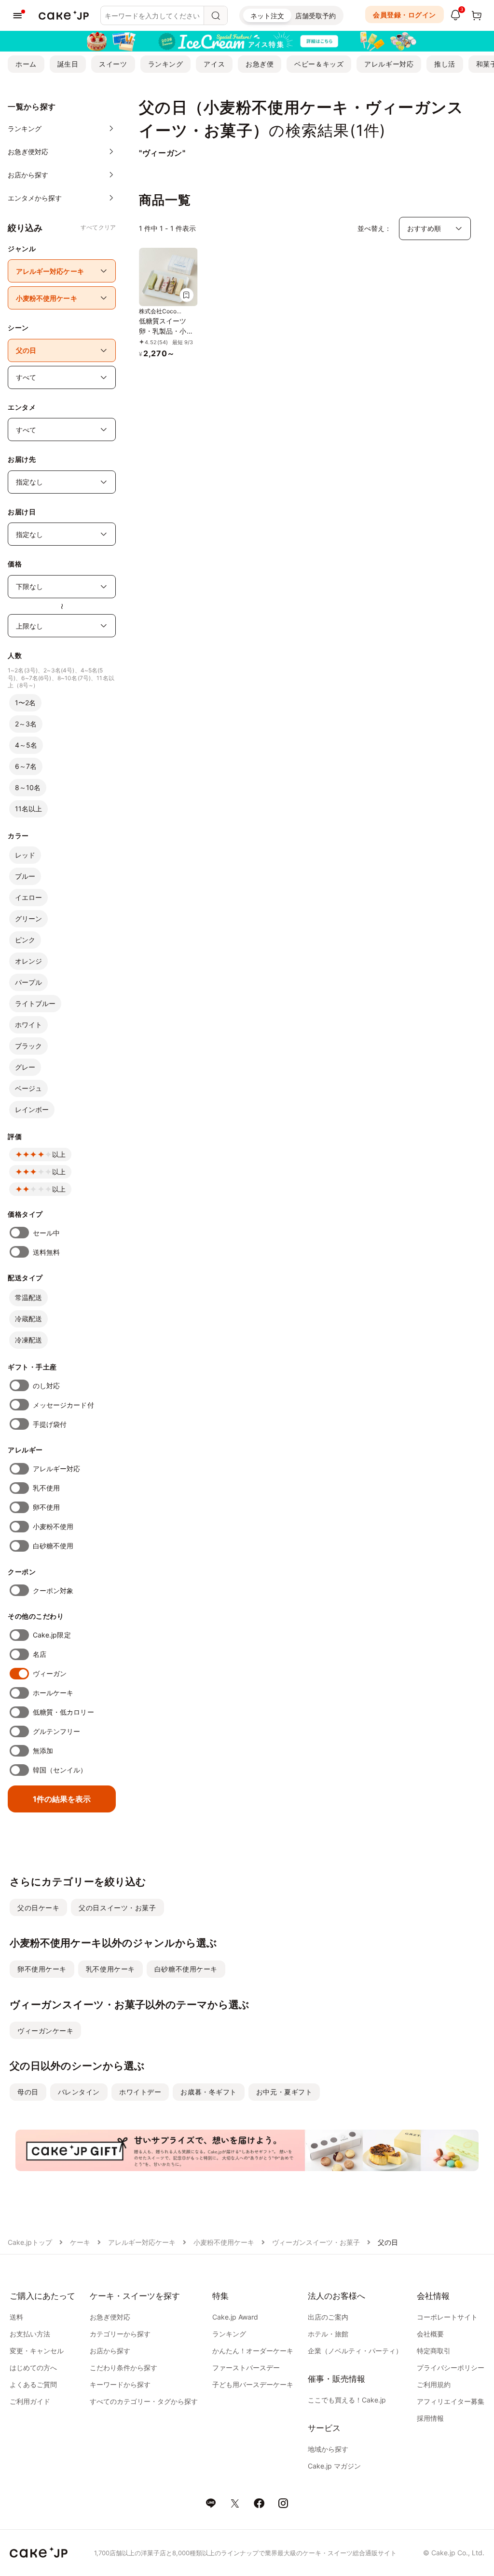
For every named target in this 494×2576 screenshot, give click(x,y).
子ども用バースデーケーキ (253, 2384)
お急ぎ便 (260, 64)
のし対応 (46, 1386)
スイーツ (113, 64)
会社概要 (430, 2334)
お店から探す (110, 2351)
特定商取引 (434, 2351)
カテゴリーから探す (120, 2334)
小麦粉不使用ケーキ (224, 2242)
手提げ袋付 (50, 1424)
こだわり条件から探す (123, 2368)
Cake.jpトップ (30, 2242)
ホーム (26, 64)
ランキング (166, 64)
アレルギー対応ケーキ (142, 2242)
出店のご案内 (328, 2317)
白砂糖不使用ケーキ (186, 1969)
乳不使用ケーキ (110, 1969)
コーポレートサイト (447, 2317)
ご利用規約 (434, 2384)
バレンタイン (79, 2092)
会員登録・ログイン (405, 15)
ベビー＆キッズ (319, 64)
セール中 (46, 1233)
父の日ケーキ (38, 1908)
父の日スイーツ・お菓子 (117, 1908)
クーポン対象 (53, 1590)
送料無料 (46, 1252)
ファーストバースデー (246, 2368)
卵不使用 (46, 1507)
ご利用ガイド (30, 2401)
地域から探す (328, 2449)
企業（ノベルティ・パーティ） (355, 2351)
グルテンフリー (57, 1731)
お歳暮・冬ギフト (208, 2092)
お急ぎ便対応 (110, 2317)
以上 (59, 1154)
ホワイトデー (140, 2092)
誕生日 (68, 64)
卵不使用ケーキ (42, 1969)
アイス (214, 64)
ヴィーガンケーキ (45, 2031)
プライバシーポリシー (451, 2368)
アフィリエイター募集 (451, 2401)
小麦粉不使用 (53, 1526)
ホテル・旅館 (328, 2334)
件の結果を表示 (62, 1799)
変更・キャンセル (37, 2351)
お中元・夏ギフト (284, 2092)
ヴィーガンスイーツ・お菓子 (316, 2242)
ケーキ (80, 2242)
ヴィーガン (50, 1673)
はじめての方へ (33, 2368)
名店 (40, 1654)
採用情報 (430, 2418)
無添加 (43, 1751)
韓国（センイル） (60, 1770)
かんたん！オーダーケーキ (253, 2351)
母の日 (28, 2092)
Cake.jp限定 (52, 1635)
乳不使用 (46, 1488)
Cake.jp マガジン (334, 2466)
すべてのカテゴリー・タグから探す (144, 2401)
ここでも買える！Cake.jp (347, 2400)
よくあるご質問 (33, 2384)
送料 (16, 2317)
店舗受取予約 (316, 16)
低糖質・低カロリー (63, 1712)
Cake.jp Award (235, 2317)
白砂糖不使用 (53, 1546)
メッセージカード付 (63, 1405)
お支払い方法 (30, 2334)
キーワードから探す (120, 2384)
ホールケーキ (53, 1693)
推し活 (445, 64)
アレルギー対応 (389, 64)
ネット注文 (267, 16)
